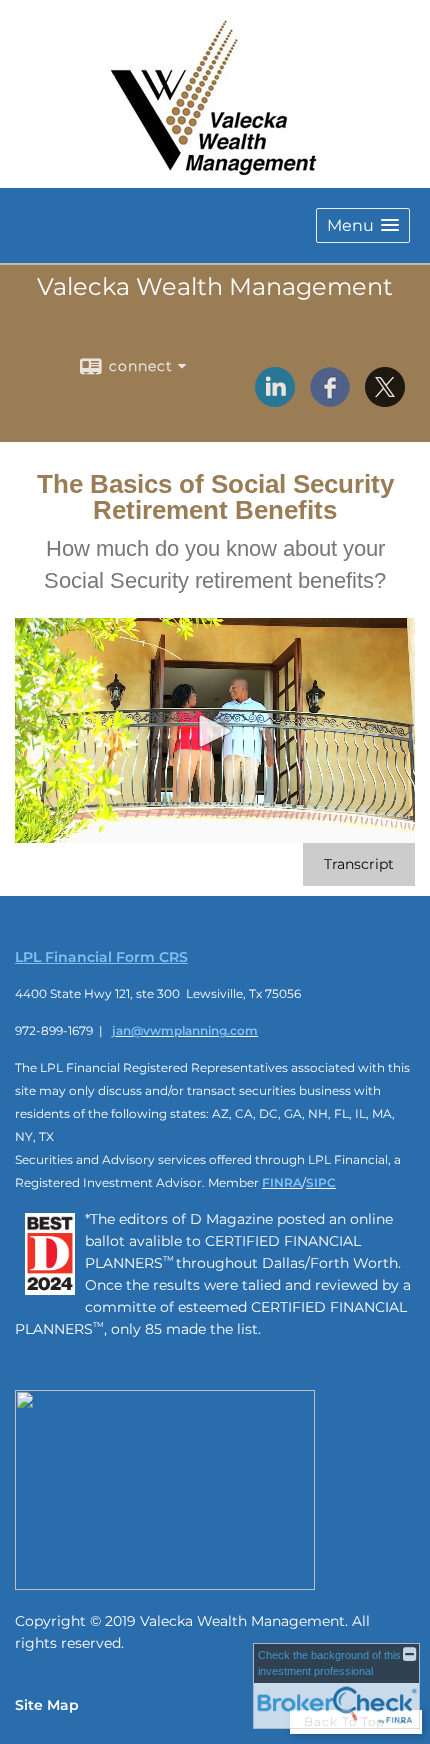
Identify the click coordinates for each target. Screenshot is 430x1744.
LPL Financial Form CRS (101, 957)
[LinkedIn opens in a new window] (275, 400)
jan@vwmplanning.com (185, 1030)
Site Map (47, 1705)
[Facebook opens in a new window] (330, 400)
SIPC (321, 1182)
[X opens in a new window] (385, 400)
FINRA (282, 1182)
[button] (363, 225)
